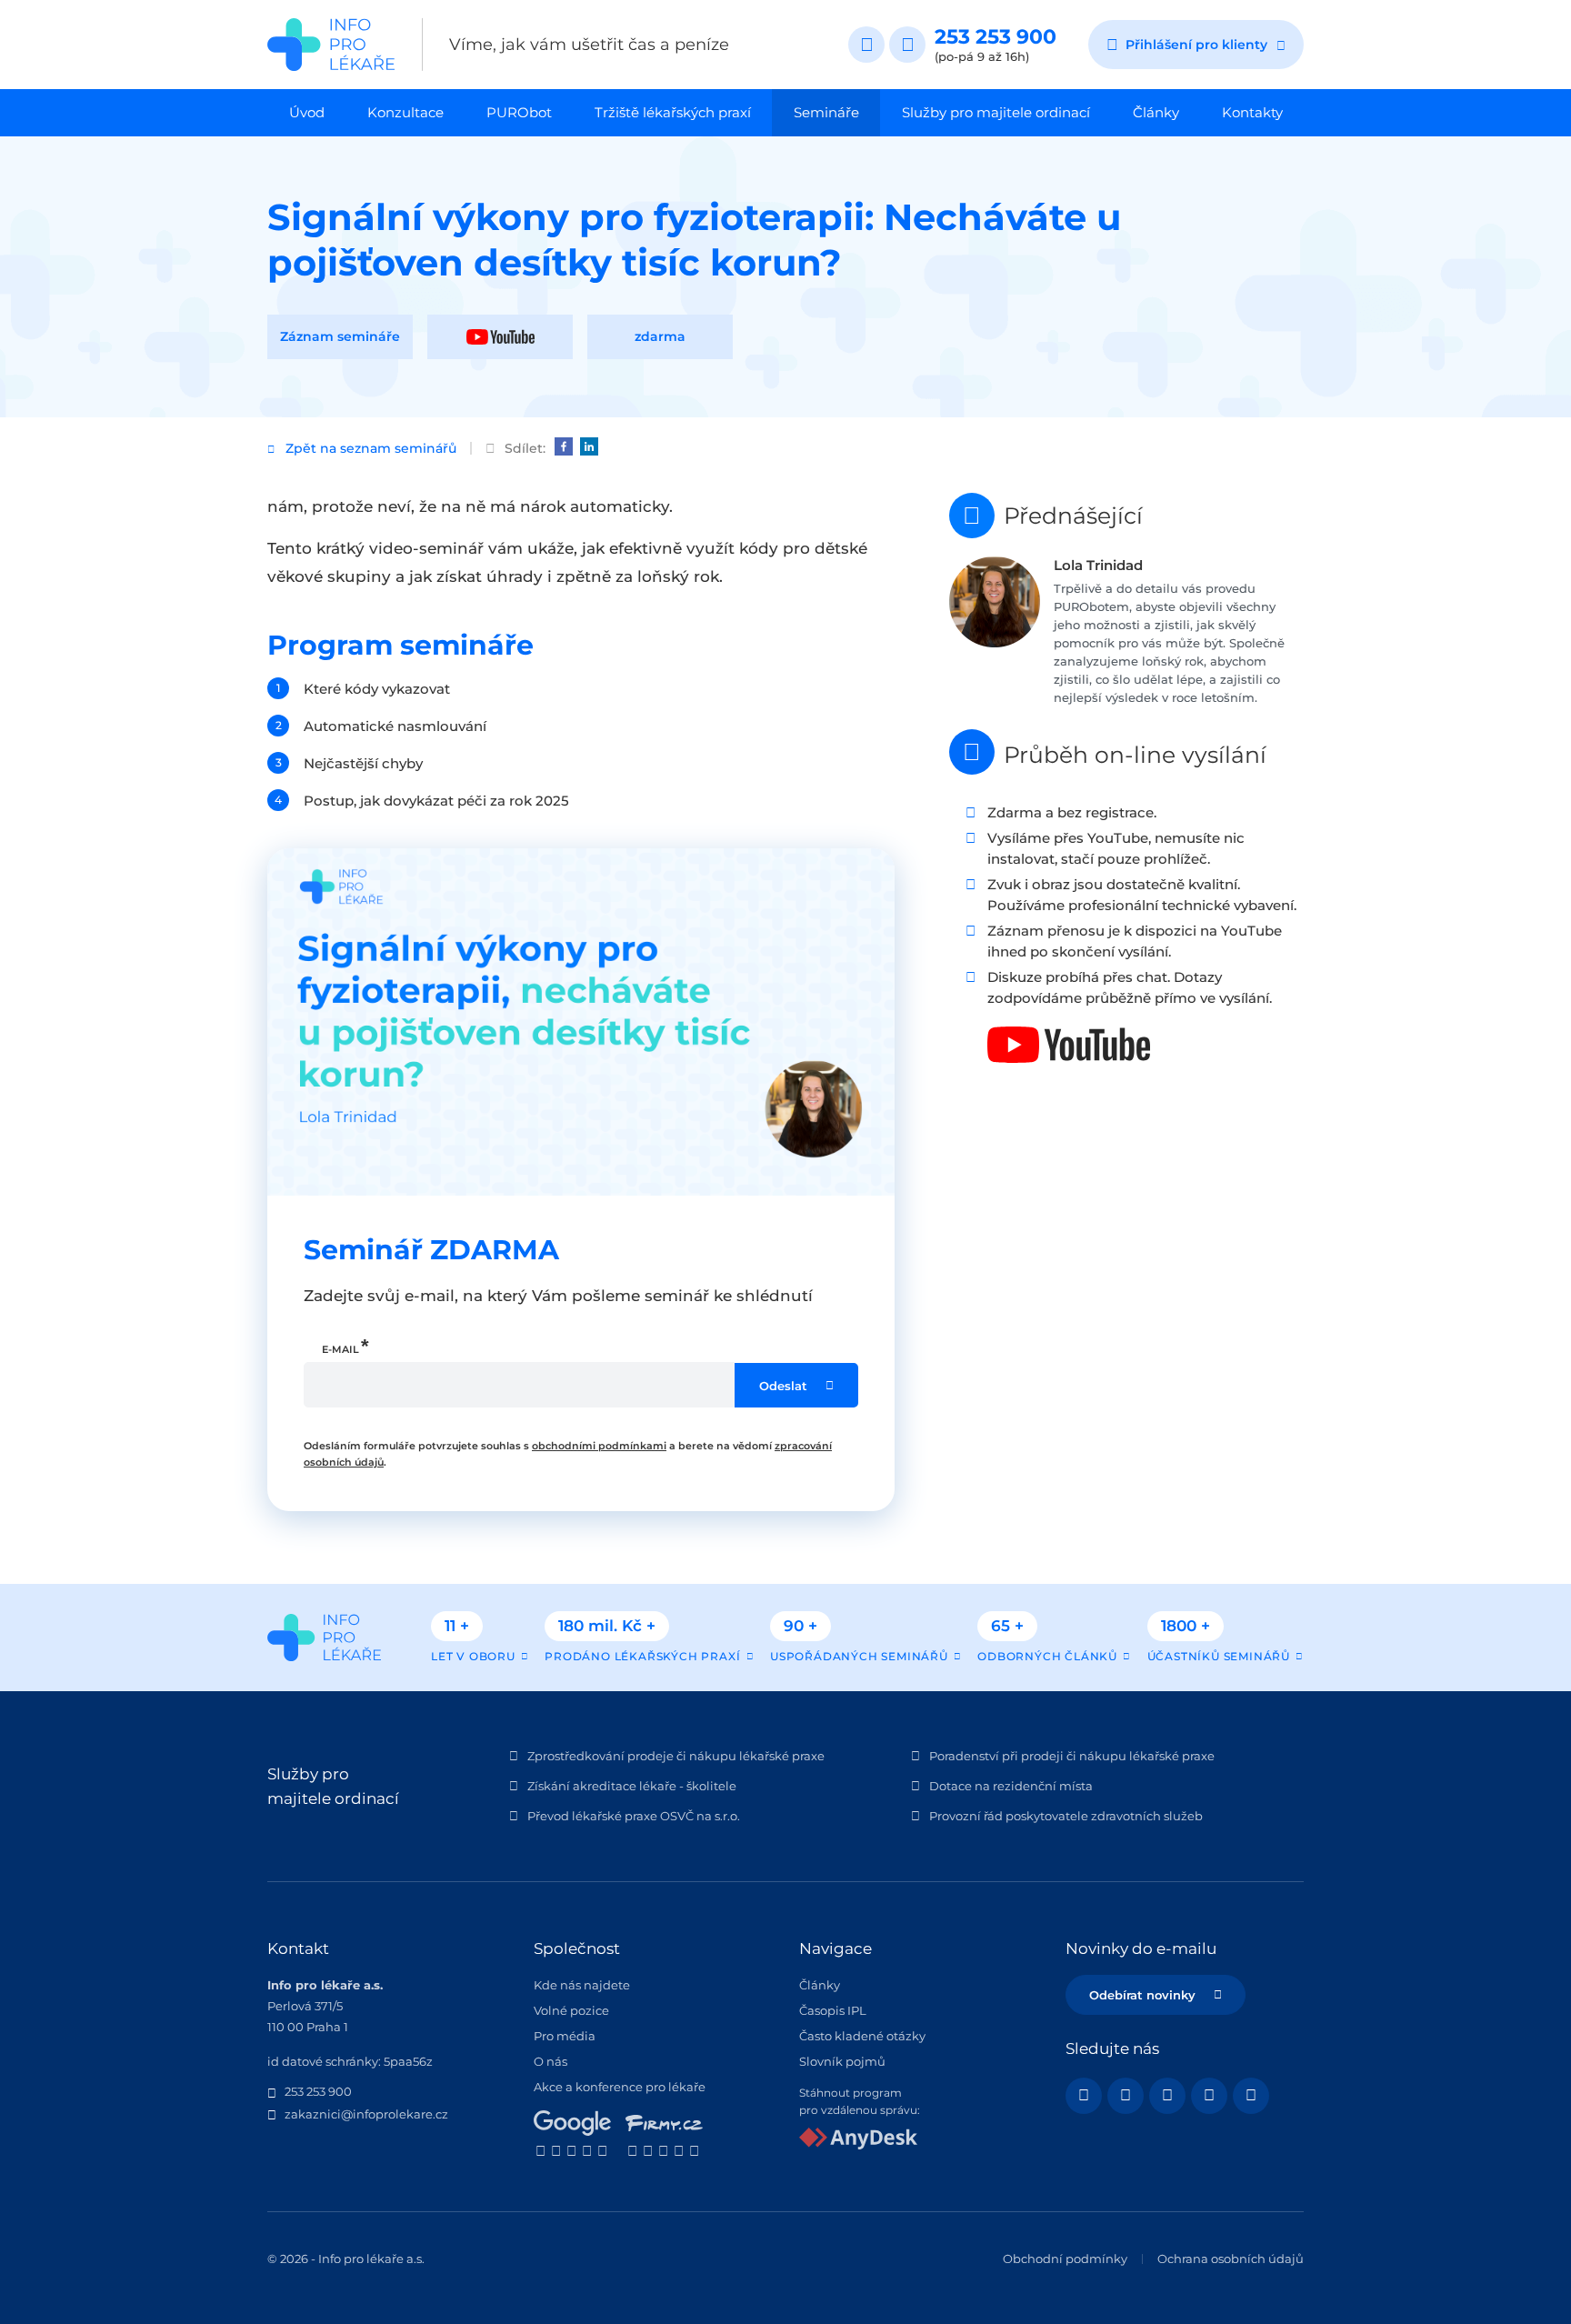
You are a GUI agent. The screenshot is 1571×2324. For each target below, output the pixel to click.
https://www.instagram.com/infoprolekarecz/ (1209, 2096)
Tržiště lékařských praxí (673, 112)
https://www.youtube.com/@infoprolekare (1126, 2096)
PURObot (519, 112)
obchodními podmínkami (599, 1446)
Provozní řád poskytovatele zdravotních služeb (1066, 1816)
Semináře (826, 112)
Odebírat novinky (1142, 1995)
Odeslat (783, 1386)
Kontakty (1252, 112)
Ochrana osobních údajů (1231, 2259)
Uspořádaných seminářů (859, 1656)
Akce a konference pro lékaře (620, 2087)
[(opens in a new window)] (564, 446)
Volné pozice (571, 2010)
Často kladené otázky (862, 2036)
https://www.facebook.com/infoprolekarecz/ (1084, 2096)
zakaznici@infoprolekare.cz (366, 2114)
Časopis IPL (833, 2010)
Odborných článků (1047, 1656)
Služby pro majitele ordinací (996, 112)
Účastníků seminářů (1219, 1656)
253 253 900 (996, 37)
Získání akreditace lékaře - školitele (632, 1786)
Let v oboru (473, 1656)
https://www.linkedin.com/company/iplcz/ (1167, 2096)
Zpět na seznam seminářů (371, 448)
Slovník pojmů (842, 2061)
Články (1156, 112)
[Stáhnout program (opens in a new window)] (858, 2145)
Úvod (307, 112)
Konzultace (405, 112)
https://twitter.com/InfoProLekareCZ (1251, 2096)
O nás (550, 2061)
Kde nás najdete (582, 1985)
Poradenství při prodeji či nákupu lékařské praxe (1072, 1756)
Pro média (565, 2036)
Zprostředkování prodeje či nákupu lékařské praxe (676, 1756)
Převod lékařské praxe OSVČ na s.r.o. (634, 1816)
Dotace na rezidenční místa (1011, 1786)
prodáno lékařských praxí (642, 1656)
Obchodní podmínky (1065, 2259)
